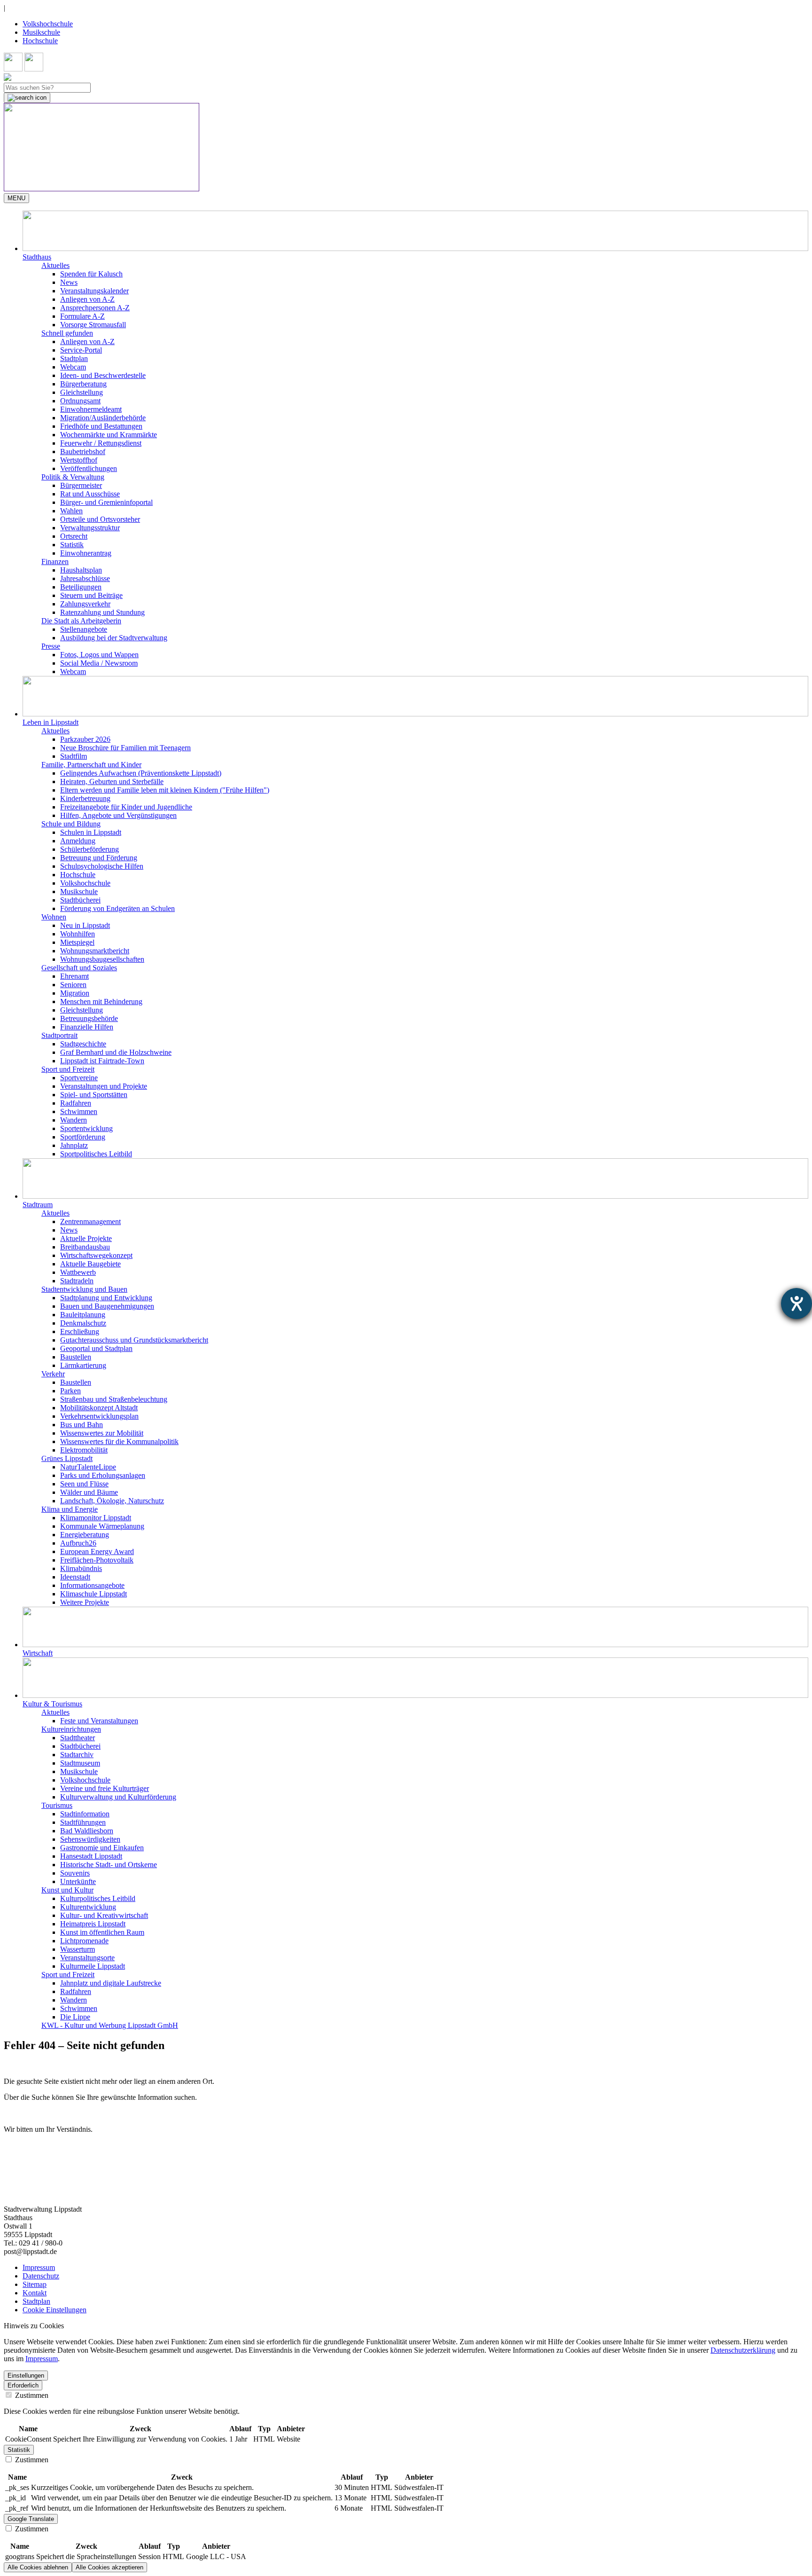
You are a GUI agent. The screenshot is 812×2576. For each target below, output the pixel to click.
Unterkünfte (78, 1881)
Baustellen (76, 1357)
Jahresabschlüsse (85, 578)
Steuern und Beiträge (91, 595)
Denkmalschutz (83, 1323)
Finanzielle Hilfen (87, 1027)
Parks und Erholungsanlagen (103, 1475)
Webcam (73, 367)
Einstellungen (26, 2376)
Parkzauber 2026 (85, 739)
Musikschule (41, 32)
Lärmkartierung (83, 1365)
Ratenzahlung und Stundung (102, 612)
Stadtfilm (74, 756)
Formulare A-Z (82, 316)
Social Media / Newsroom (99, 663)
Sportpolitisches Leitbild (96, 1154)
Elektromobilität (84, 1450)
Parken (70, 1391)
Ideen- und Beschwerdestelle (103, 375)
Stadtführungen (83, 1822)
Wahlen (71, 511)
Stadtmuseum (80, 1763)
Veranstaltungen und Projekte (104, 1086)
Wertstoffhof (79, 460)
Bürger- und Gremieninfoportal (106, 502)
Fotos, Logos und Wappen (99, 655)
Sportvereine (79, 1078)
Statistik (72, 545)
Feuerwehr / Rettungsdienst (101, 443)
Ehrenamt (74, 976)
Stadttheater (78, 1738)
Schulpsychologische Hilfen (102, 866)
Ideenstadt (75, 1577)
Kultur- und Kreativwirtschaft (104, 1915)
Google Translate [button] (31, 2519)
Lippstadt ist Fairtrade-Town (102, 1061)
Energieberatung (85, 1535)
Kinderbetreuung (85, 798)
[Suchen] (27, 98)
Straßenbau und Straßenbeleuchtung (114, 1399)
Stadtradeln (77, 1281)
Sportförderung (83, 1137)
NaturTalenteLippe (88, 1467)
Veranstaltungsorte (87, 1958)
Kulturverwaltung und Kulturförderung (118, 1797)
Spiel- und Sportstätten (94, 1095)
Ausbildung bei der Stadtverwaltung (114, 638)
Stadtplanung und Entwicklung (106, 1298)
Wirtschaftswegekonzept (96, 1255)
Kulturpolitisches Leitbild (98, 1898)
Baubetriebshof (83, 452)
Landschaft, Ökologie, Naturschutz (112, 1501)
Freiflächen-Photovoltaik (97, 1560)
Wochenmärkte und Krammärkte (109, 435)
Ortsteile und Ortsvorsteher (100, 519)
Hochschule (40, 41)
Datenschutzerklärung (743, 2350)
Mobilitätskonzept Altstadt (99, 1408)
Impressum (39, 2267)
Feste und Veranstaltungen (99, 1721)
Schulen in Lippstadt (91, 832)
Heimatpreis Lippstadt (93, 1924)
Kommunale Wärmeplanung (102, 1526)
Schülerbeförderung (90, 849)
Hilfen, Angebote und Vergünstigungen (118, 815)
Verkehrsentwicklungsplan (99, 1416)
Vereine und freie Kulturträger (105, 1788)
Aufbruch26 (78, 1543)
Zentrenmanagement (90, 1221)
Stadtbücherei (80, 900)
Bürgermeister (81, 485)
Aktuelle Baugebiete (90, 1264)
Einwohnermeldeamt (91, 409)
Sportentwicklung (86, 1128)
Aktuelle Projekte (86, 1238)
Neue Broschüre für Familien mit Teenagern (125, 748)
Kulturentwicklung (88, 1907)
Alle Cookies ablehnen (38, 2567)
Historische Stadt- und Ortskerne (109, 1865)
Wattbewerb (78, 1272)
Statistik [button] (19, 2450)
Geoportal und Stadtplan (96, 1348)
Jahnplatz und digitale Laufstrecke (111, 1983)
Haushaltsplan (81, 570)
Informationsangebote (92, 1585)
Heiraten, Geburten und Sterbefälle (112, 781)
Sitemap (35, 2284)
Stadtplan (74, 358)
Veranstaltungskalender (94, 291)
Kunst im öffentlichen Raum (102, 1932)
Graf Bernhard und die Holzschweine (116, 1052)
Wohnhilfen (78, 934)
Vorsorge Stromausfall (93, 325)
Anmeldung (78, 841)
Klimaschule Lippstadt (94, 1594)
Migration (75, 993)
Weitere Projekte (85, 1602)
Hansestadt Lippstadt (91, 1856)
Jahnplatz (74, 1145)
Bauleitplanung (83, 1315)
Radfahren (76, 1103)
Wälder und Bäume (89, 1492)
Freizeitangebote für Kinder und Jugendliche (126, 807)
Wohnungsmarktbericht (95, 951)
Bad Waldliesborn (87, 1831)
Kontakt (35, 2293)
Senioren (73, 985)
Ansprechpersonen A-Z (95, 308)
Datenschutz (41, 2276)
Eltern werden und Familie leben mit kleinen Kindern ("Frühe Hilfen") (165, 790)
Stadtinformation (85, 1814)
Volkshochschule (48, 24)
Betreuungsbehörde (89, 1018)
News (69, 282)
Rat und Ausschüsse (90, 494)
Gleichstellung (82, 392)
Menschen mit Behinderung (101, 1001)
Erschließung (80, 1331)
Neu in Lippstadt (85, 925)
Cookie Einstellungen (55, 2310)
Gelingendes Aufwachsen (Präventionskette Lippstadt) (141, 773)
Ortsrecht (74, 536)
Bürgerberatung (83, 384)
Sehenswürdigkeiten (90, 1839)
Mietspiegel (77, 942)
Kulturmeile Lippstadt (93, 1966)
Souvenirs (75, 1873)
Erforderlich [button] (23, 2385)
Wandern (74, 1120)
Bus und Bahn (82, 1425)
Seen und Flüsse (84, 1484)
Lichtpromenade (84, 1941)
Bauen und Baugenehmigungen (107, 1306)
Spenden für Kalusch (91, 274)
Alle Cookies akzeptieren (109, 2567)
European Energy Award (97, 1551)
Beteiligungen (81, 587)
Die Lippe (75, 2017)
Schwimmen (79, 1111)
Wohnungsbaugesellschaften (102, 959)
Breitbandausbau (85, 1247)
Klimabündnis (81, 1568)
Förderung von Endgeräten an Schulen (117, 908)
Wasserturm (78, 1949)
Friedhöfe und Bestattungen (101, 426)
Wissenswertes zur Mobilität (102, 1433)
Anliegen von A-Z (87, 299)
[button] (415, 236)
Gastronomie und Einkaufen (102, 1848)
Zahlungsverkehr (85, 604)
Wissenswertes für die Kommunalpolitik (119, 1441)
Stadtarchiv (77, 1755)
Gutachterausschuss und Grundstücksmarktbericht (134, 1340)
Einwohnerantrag (86, 553)
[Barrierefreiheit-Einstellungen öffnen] (796, 1304)
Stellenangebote (84, 629)
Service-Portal (81, 350)
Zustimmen (31, 2395)
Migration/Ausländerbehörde (103, 418)
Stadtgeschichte (83, 1044)
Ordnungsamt (80, 401)
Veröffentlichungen (89, 468)
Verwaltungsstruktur (90, 528)
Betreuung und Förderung (99, 858)
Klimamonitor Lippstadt (96, 1518)
